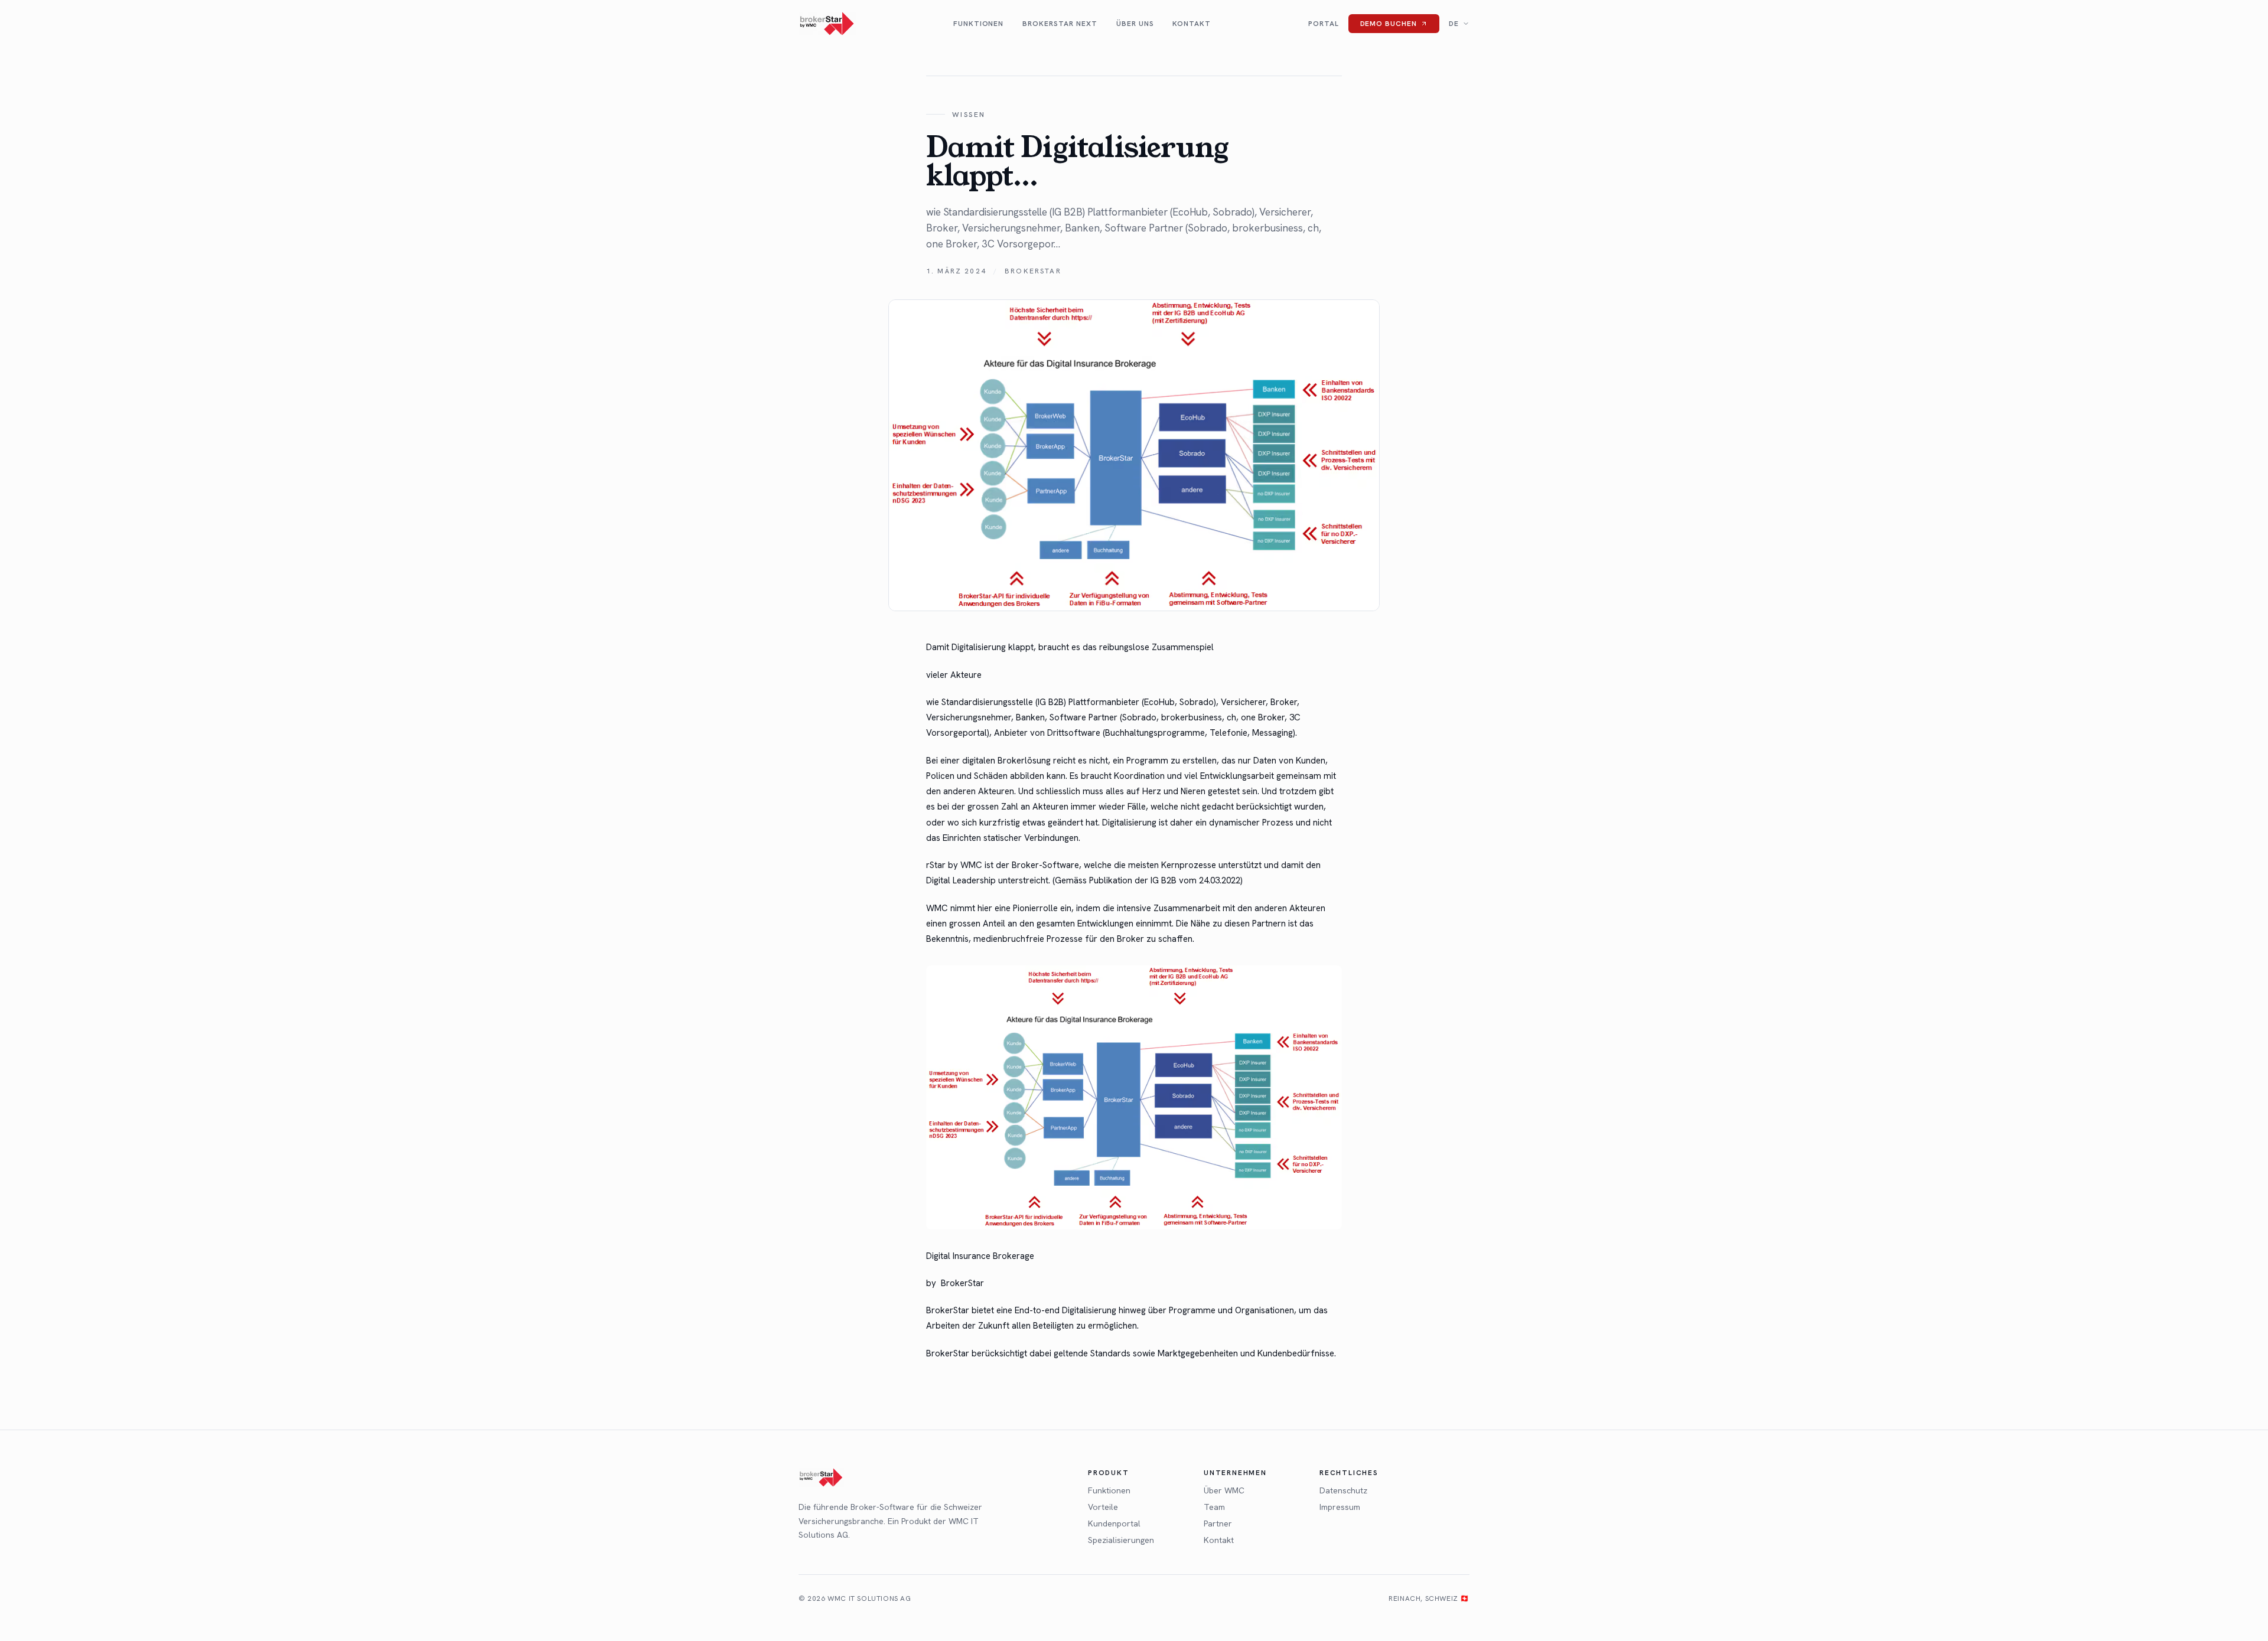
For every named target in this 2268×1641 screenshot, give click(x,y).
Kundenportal (1114, 1523)
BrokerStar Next (1060, 24)
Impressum (1340, 1507)
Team (1214, 1507)
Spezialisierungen (1121, 1540)
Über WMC (1224, 1490)
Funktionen (979, 24)
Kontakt (1192, 24)
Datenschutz (1343, 1490)
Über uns (1135, 24)
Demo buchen (1389, 24)
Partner (1218, 1523)
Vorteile (1103, 1507)
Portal (1324, 24)
